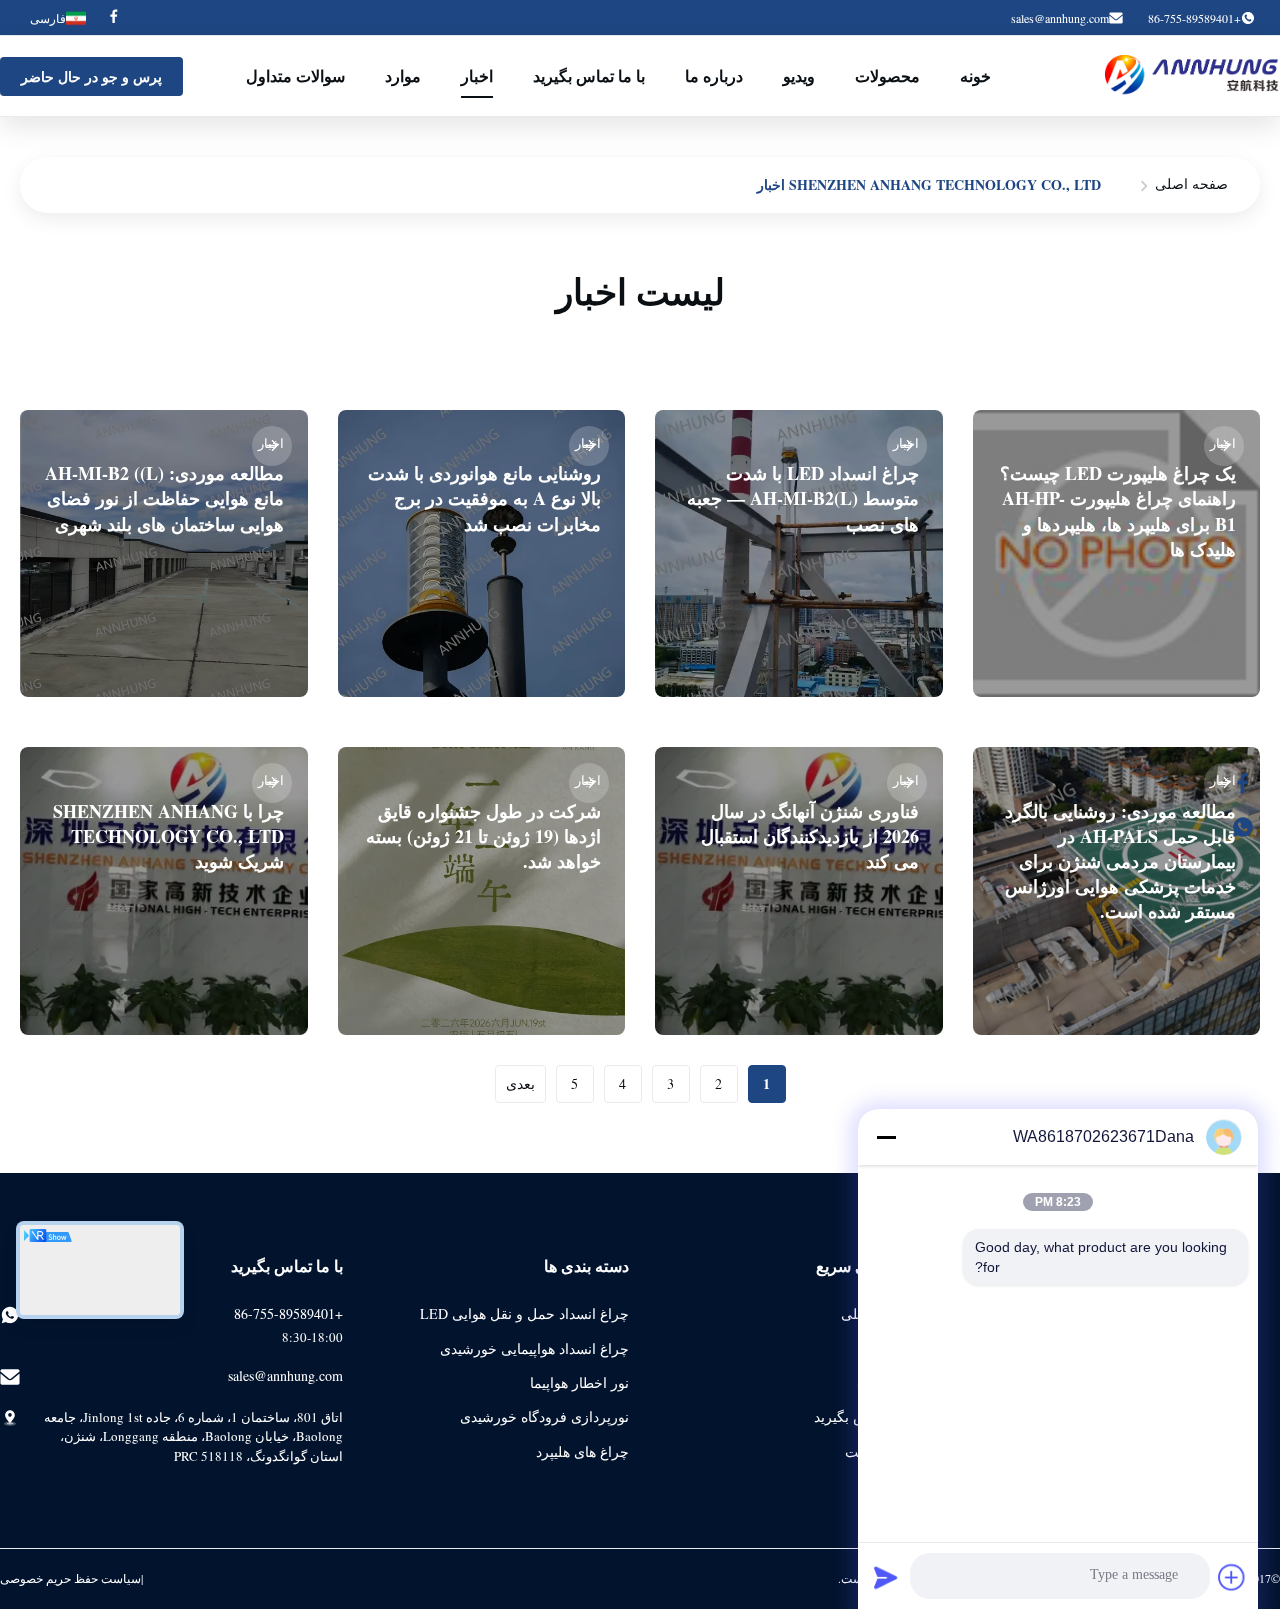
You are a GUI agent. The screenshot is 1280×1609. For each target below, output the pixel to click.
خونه (975, 75)
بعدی (520, 1083)
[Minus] (886, 1137)
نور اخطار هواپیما (579, 1382)
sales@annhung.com (1060, 18)
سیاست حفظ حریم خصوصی (70, 1578)
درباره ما (714, 75)
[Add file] (1232, 1577)
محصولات (887, 75)
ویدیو (799, 75)
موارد (403, 75)
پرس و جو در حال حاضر (91, 76)
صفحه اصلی (1191, 183)
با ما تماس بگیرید (589, 75)
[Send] (886, 1577)
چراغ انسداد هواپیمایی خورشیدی (534, 1348)
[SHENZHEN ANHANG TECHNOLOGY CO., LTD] (1192, 76)
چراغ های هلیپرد (582, 1451)
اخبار (477, 75)
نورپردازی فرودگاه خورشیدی (544, 1416)
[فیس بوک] (1253, 783)
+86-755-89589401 (288, 1313)
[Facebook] (114, 18)
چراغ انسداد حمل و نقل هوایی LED (524, 1313)
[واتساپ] (1253, 827)
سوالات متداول (295, 75)
